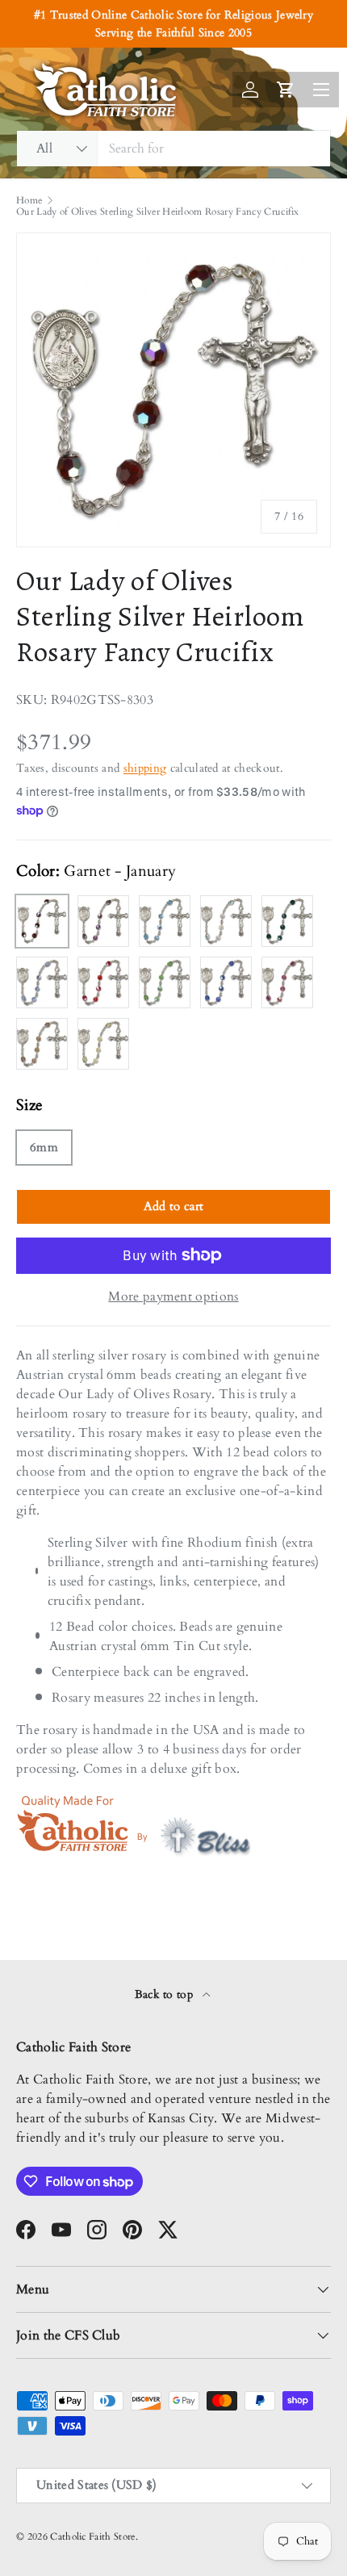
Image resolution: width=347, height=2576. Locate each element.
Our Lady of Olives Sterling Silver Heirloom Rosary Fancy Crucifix (158, 212)
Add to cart (174, 1206)
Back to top (166, 1994)
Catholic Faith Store (92, 2536)
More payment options (173, 1296)
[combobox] (173, 149)
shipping (145, 768)
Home (29, 200)
